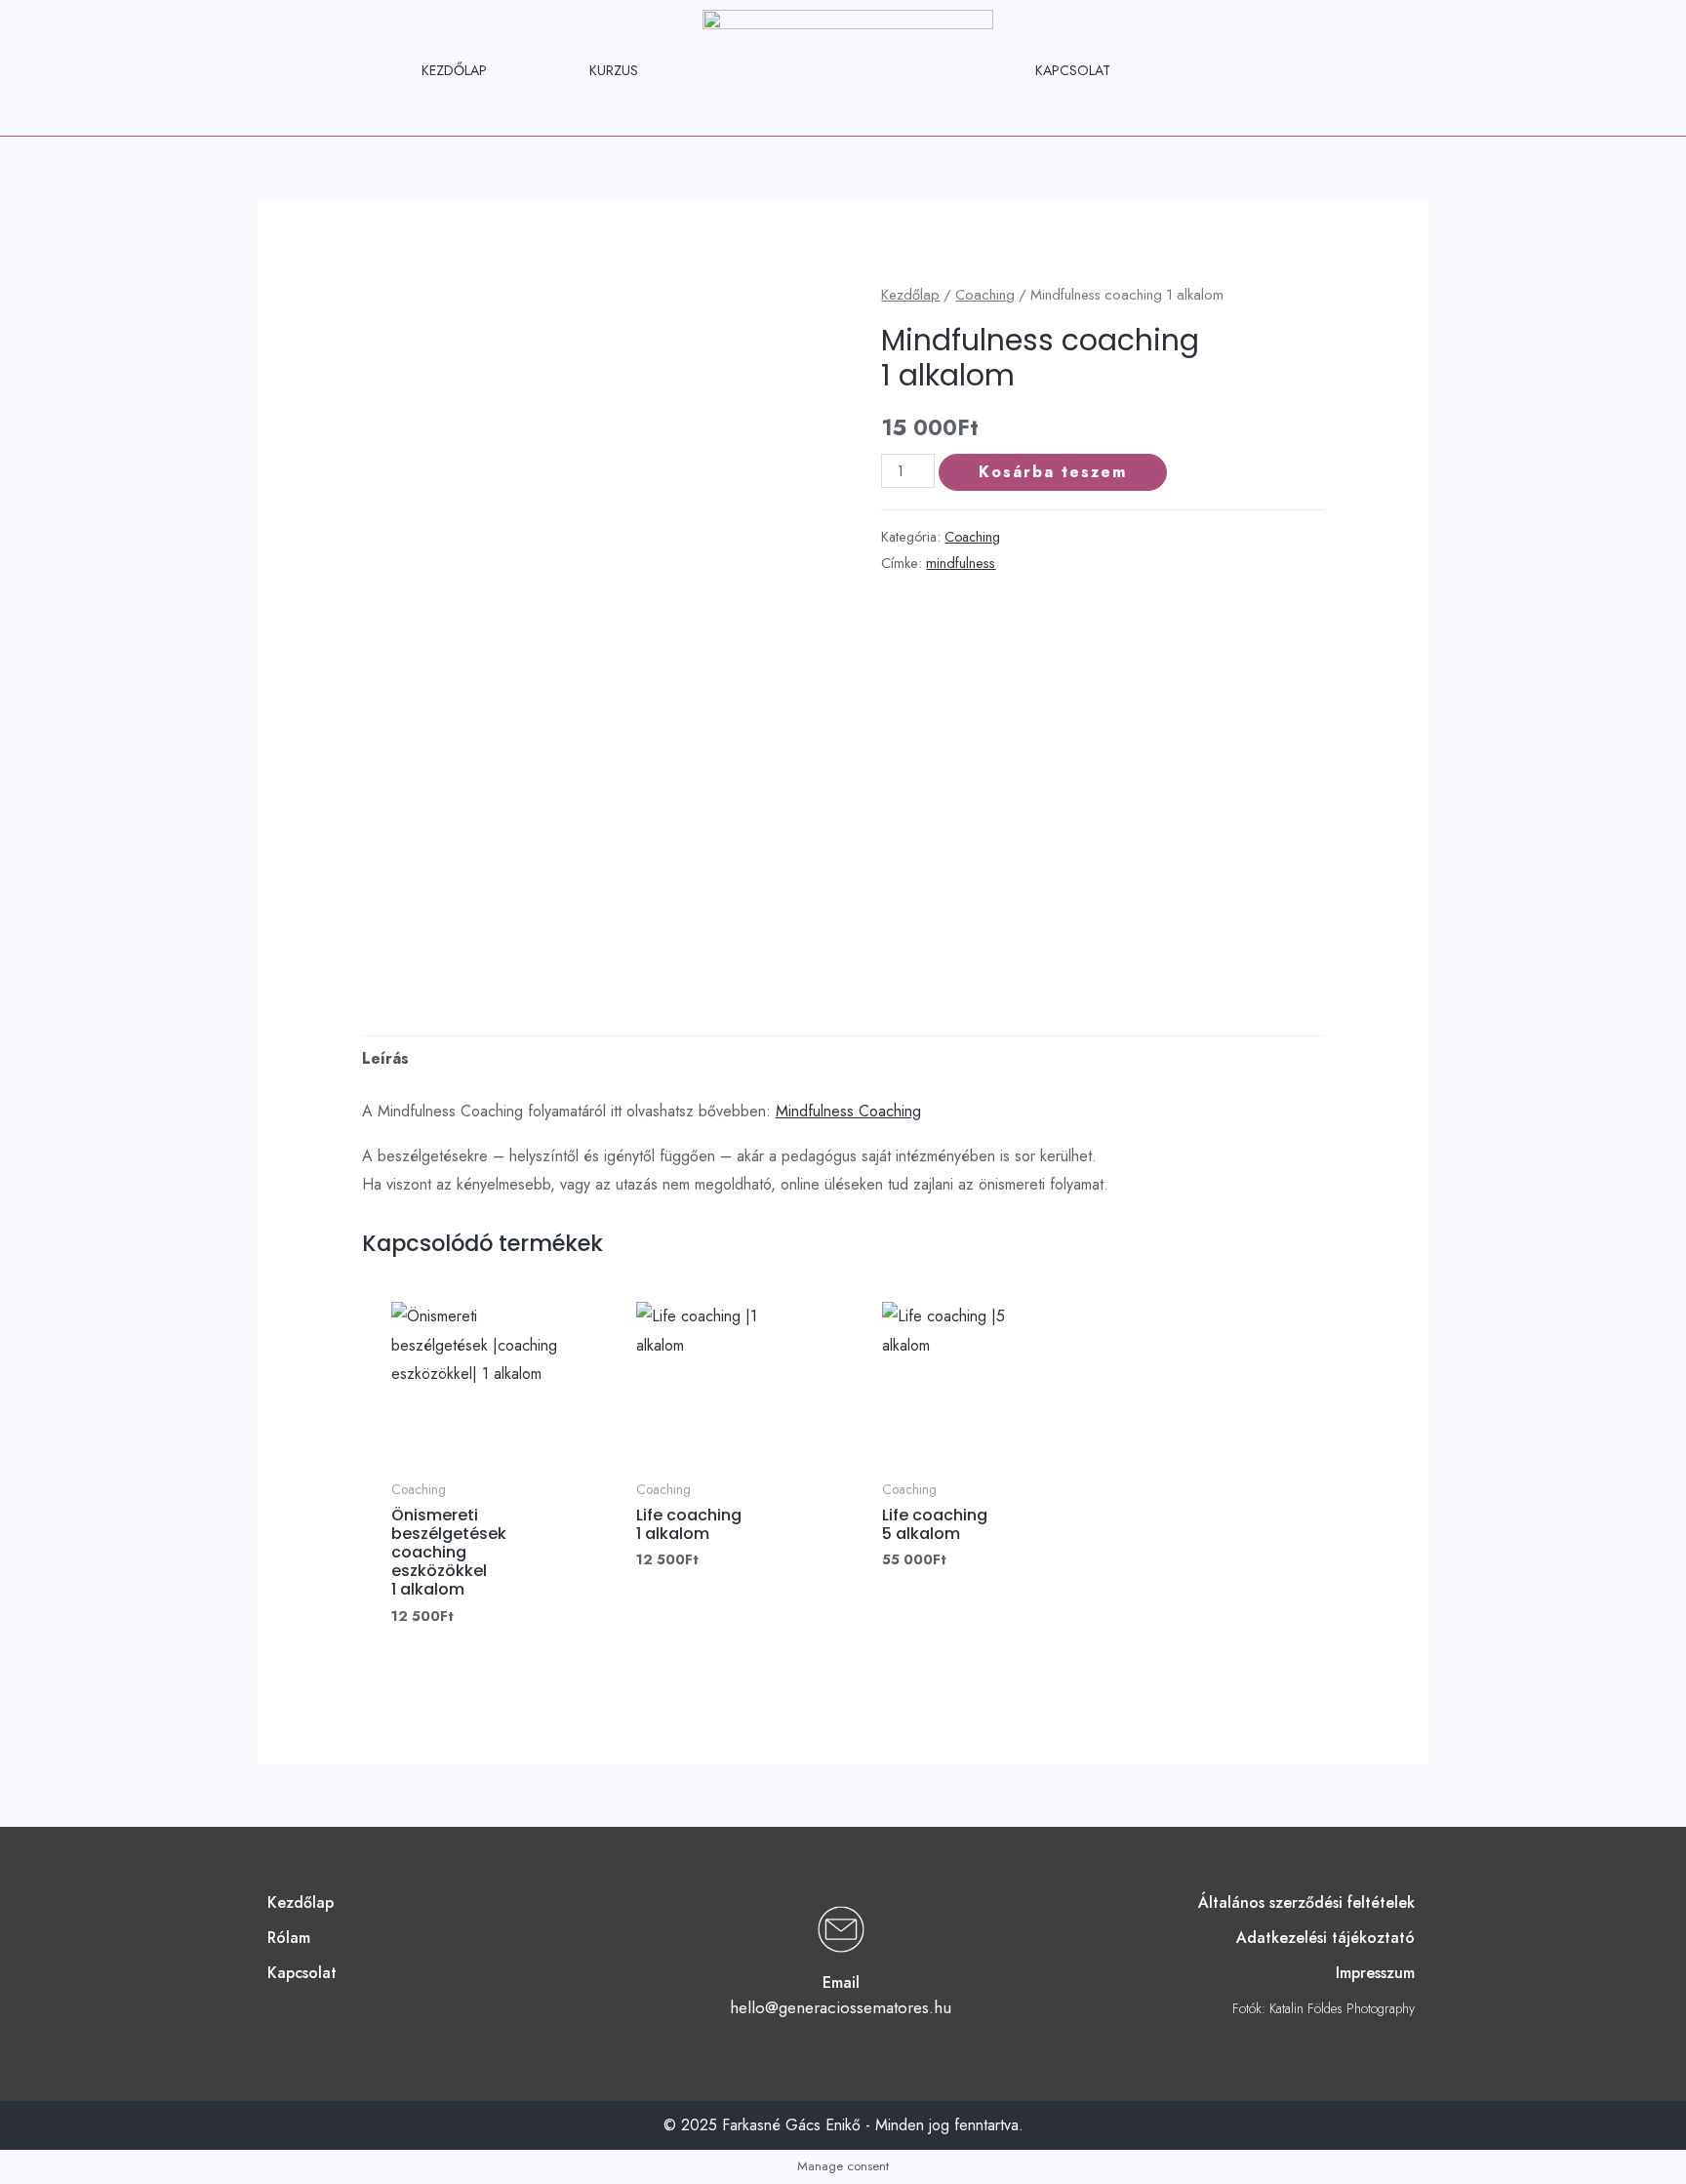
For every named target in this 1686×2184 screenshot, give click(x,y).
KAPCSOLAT (1073, 70)
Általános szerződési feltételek (1306, 1902)
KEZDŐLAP (454, 70)
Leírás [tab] (385, 1058)
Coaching (985, 295)
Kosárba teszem (1053, 472)
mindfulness (961, 563)
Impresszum (1375, 1973)
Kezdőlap (910, 295)
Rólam (289, 1938)
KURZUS (614, 70)
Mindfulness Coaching (848, 1111)
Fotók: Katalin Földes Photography (1324, 2008)
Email (841, 1982)
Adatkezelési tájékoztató (1325, 1938)
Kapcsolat (302, 1973)
